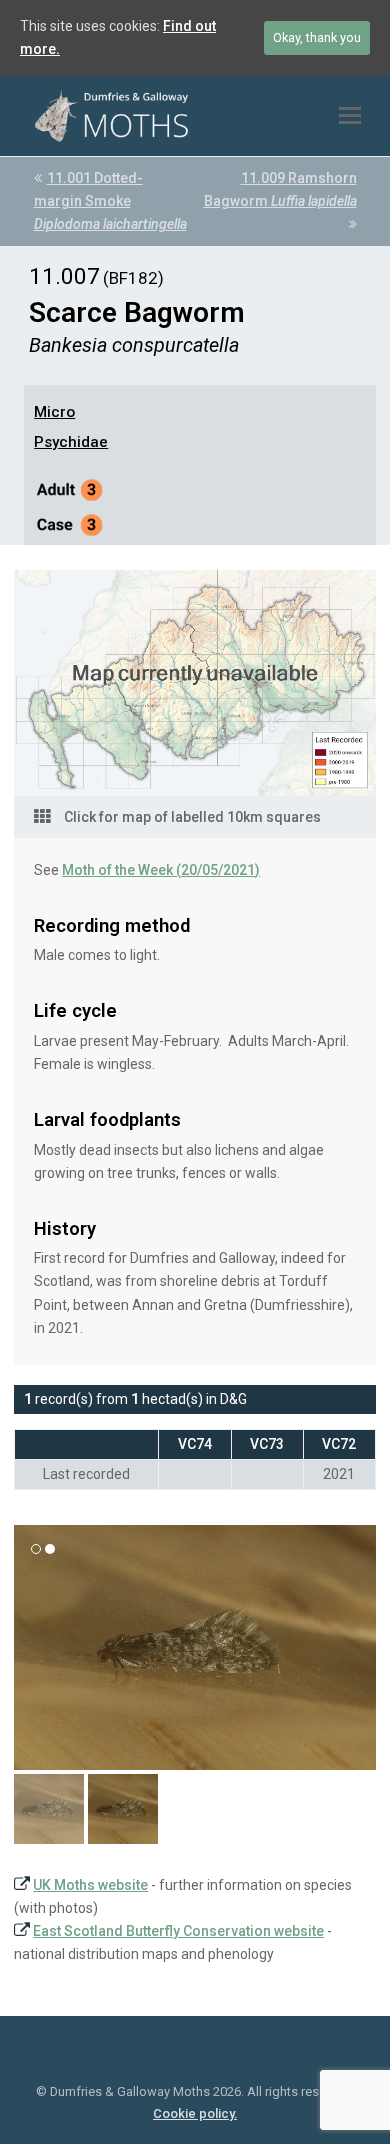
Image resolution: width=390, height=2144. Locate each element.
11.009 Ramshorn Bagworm (280, 189)
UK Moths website (90, 1885)
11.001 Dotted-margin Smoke (110, 201)
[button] (350, 116)
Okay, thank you (317, 37)
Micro (54, 412)
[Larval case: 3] (70, 528)
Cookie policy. (195, 2113)
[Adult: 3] (70, 493)
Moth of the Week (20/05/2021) (161, 870)
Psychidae (71, 442)
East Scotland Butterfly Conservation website (178, 1931)
